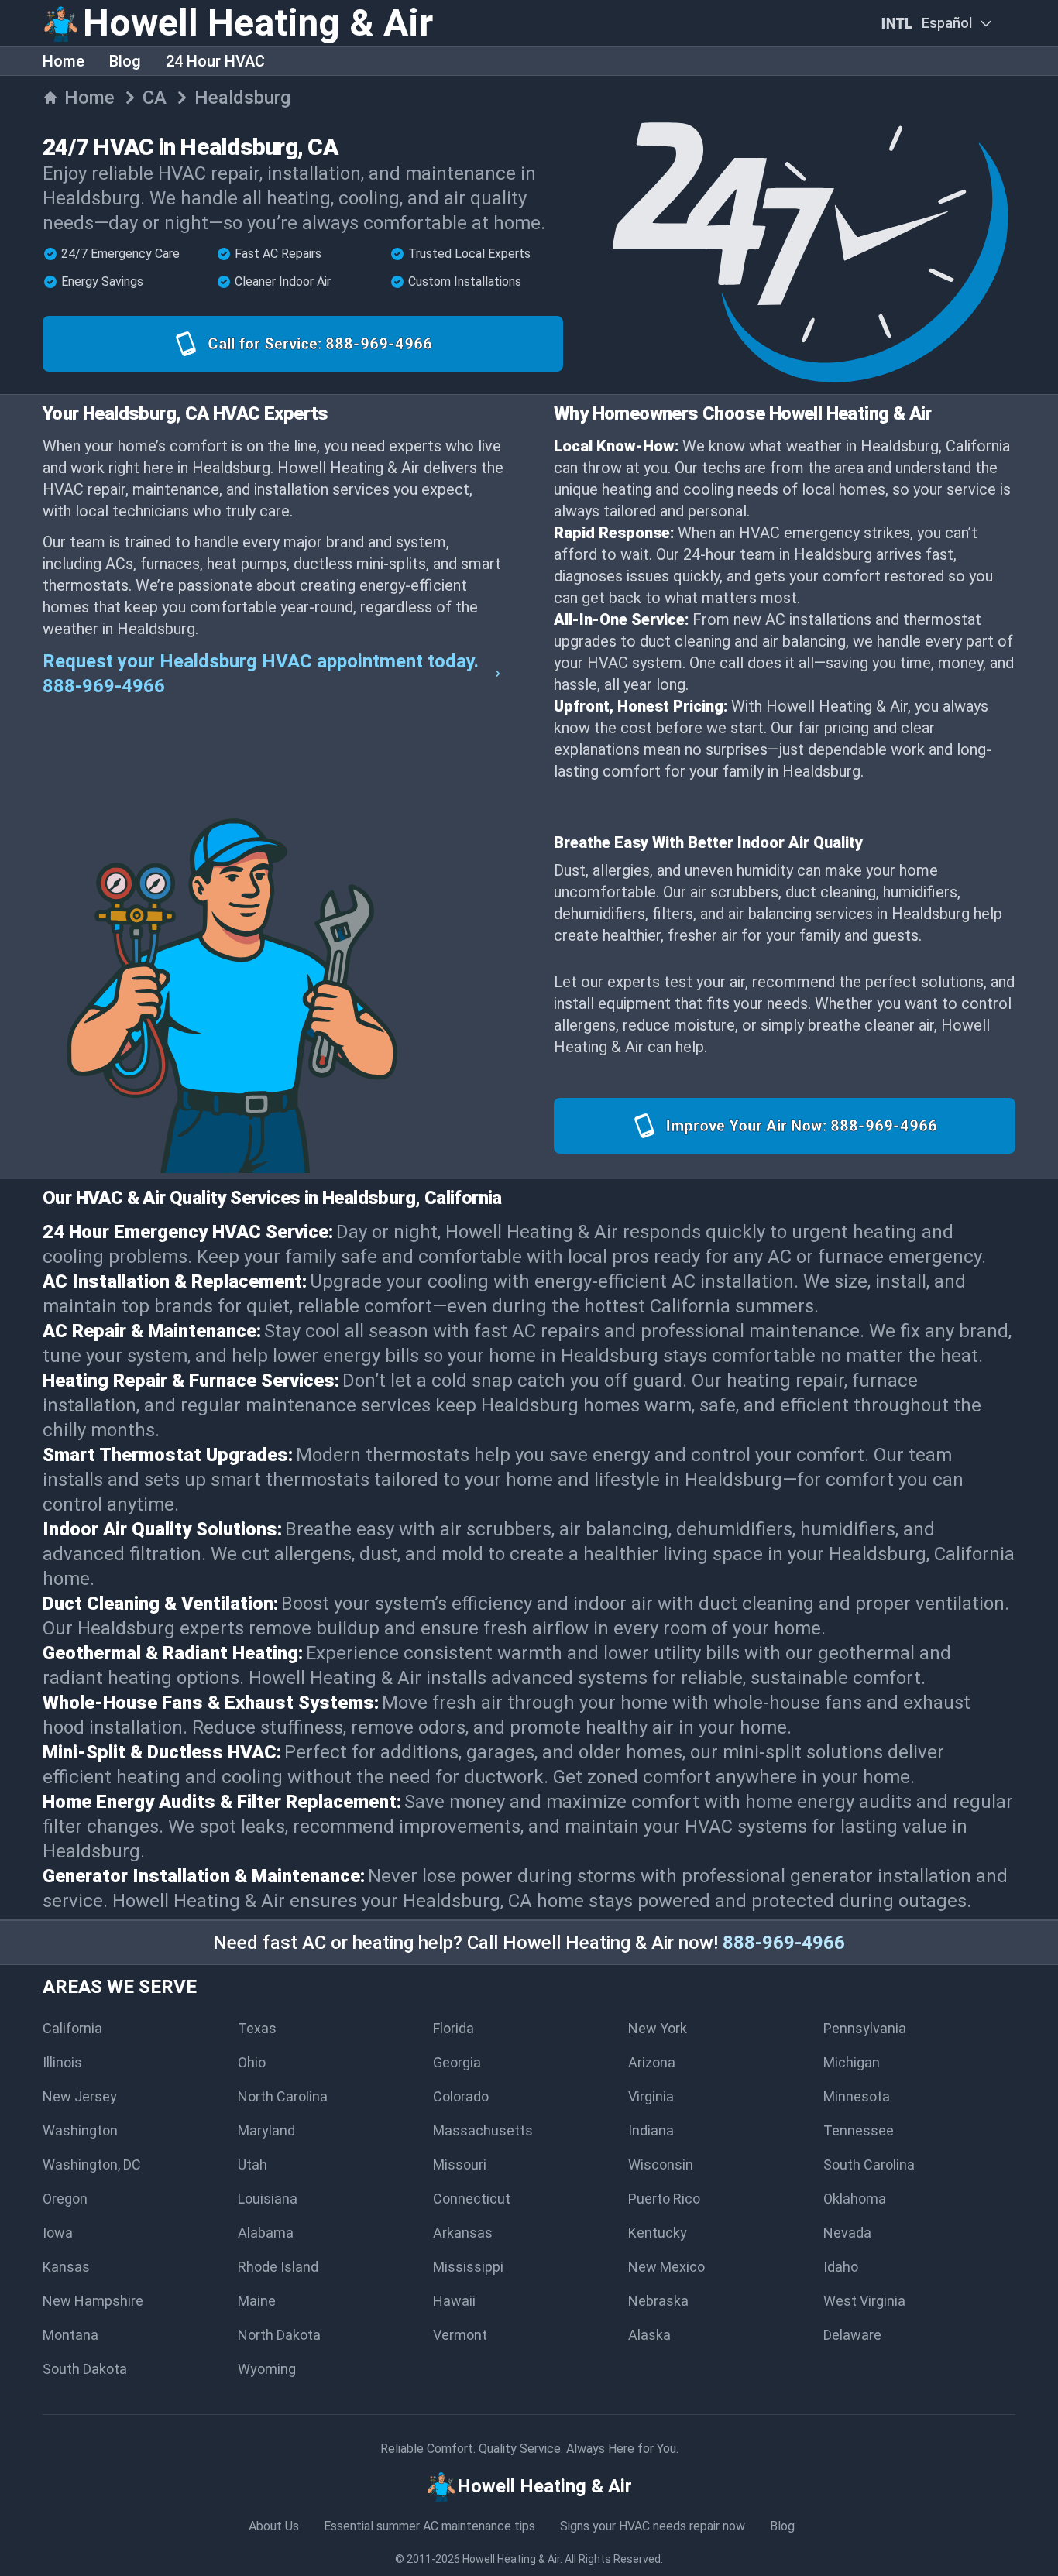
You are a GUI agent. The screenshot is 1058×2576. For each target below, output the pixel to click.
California (72, 2028)
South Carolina (869, 2164)
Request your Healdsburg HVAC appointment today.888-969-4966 (261, 674)
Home (64, 61)
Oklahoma (855, 2199)
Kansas (66, 2267)
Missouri (460, 2164)
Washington (80, 2130)
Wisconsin (661, 2164)
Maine (257, 2301)
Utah (252, 2164)
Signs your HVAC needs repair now (653, 2526)
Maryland (266, 2130)
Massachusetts (483, 2130)
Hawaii (454, 2301)
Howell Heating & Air (511, 2559)
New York (658, 2028)
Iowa (58, 2233)
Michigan (852, 2062)
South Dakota (85, 2369)
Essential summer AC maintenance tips (429, 2526)
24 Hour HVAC (215, 61)
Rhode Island (278, 2267)
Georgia (457, 2062)
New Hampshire (93, 2301)
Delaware (852, 2335)
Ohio (252, 2062)
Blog (125, 61)
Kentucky (658, 2233)
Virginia (651, 2096)
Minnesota (857, 2096)
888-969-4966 (784, 1943)
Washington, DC (92, 2164)
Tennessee (859, 2130)
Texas (257, 2028)
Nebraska (658, 2301)
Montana (70, 2335)
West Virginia (864, 2301)
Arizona (652, 2062)
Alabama (266, 2233)
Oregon (65, 2199)
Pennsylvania (865, 2028)
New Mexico (666, 2267)
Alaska (649, 2335)
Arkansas (463, 2233)
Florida (453, 2028)
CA (155, 98)
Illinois (62, 2062)
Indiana (651, 2130)
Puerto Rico (664, 2199)
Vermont (460, 2335)
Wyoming (267, 2369)
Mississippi (468, 2267)
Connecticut (472, 2199)
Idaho (841, 2267)
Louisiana (268, 2199)
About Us (274, 2526)
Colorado (461, 2096)
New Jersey (80, 2096)
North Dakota (279, 2335)
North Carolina (283, 2096)
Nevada (847, 2233)
